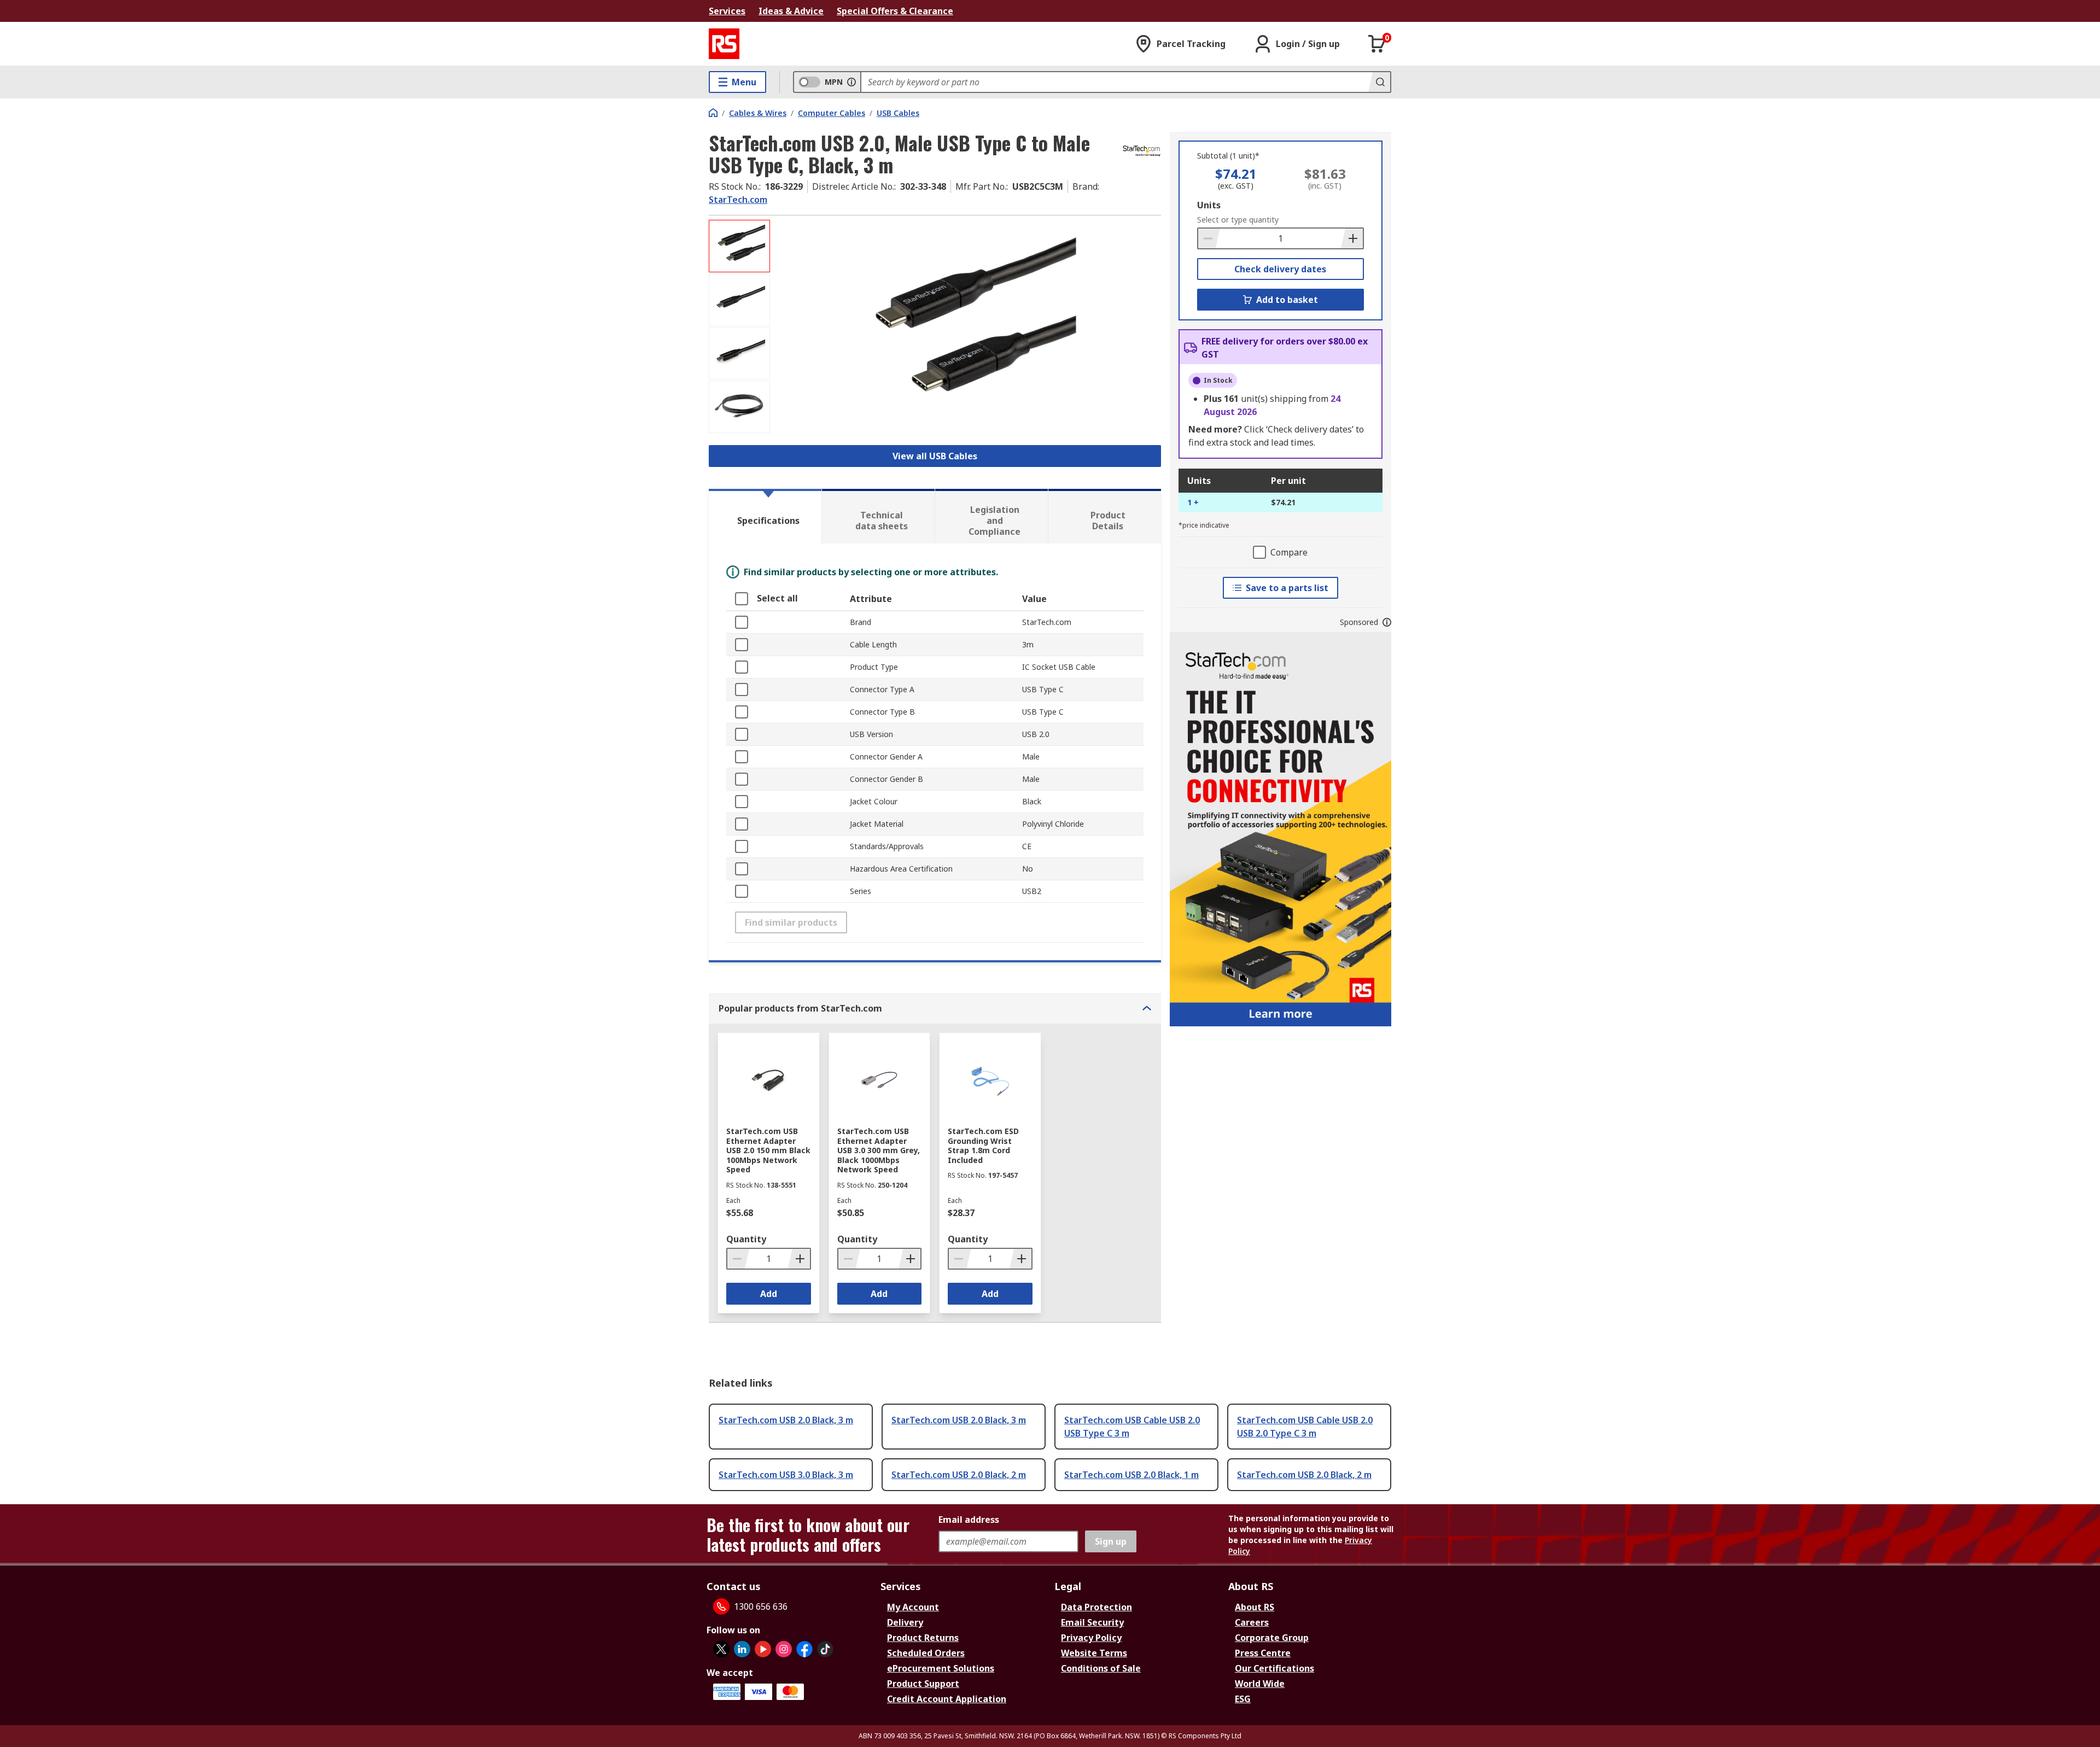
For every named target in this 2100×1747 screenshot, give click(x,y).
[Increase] (1352, 238)
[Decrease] (1209, 238)
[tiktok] (825, 1649)
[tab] (765, 516)
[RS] (724, 44)
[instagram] (784, 1649)
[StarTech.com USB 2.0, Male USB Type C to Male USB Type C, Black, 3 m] (967, 329)
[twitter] (721, 1649)
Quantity (746, 1239)
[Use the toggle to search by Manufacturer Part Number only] (851, 82)
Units (1209, 205)
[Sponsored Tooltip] (1387, 622)
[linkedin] (742, 1649)
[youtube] (763, 1649)
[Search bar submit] (1379, 82)
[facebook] (804, 1649)
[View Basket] (1377, 44)
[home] (713, 113)
